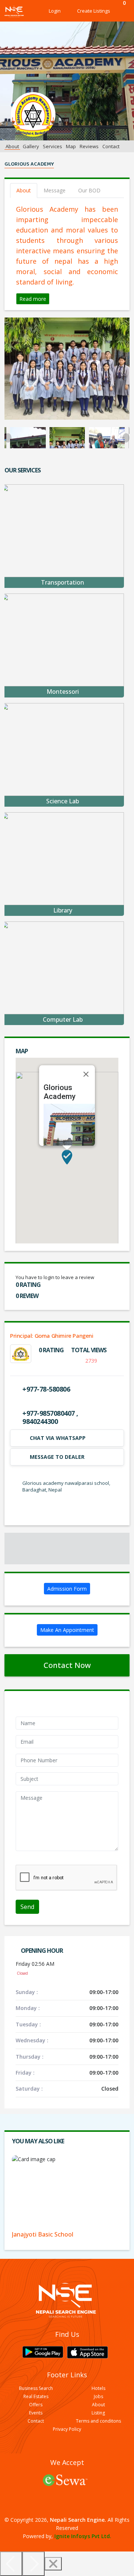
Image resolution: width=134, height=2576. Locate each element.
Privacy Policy (67, 2429)
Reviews (89, 146)
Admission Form (67, 1589)
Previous (8, 438)
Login (55, 11)
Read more (33, 299)
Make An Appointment (67, 1630)
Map (71, 146)
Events (36, 2413)
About (12, 146)
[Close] (86, 1074)
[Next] (33, 2564)
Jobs (98, 2397)
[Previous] (11, 2564)
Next (126, 438)
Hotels (98, 2388)
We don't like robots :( (42, 1861)
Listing (98, 2413)
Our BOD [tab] (89, 190)
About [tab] (24, 190)
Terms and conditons (98, 2421)
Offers (36, 2405)
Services (52, 146)
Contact (111, 146)
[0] (122, 11)
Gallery (31, 146)
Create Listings (94, 11)
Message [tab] (55, 190)
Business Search (36, 2388)
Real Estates (36, 2397)
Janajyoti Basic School (43, 2234)
